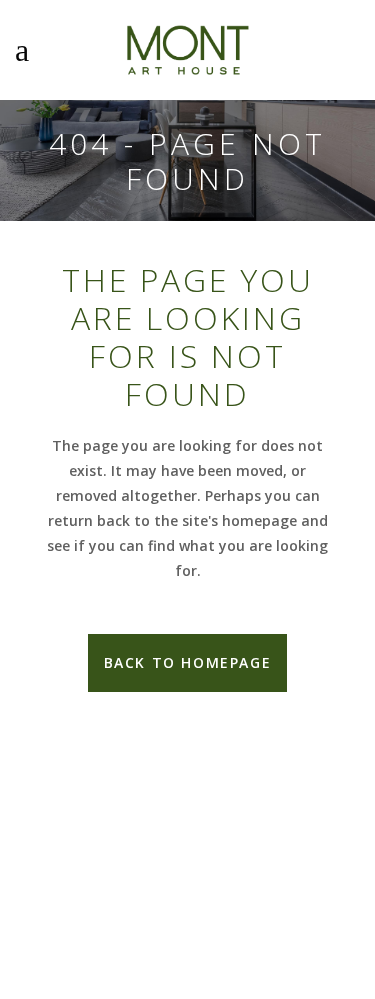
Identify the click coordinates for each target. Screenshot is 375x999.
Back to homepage (188, 662)
